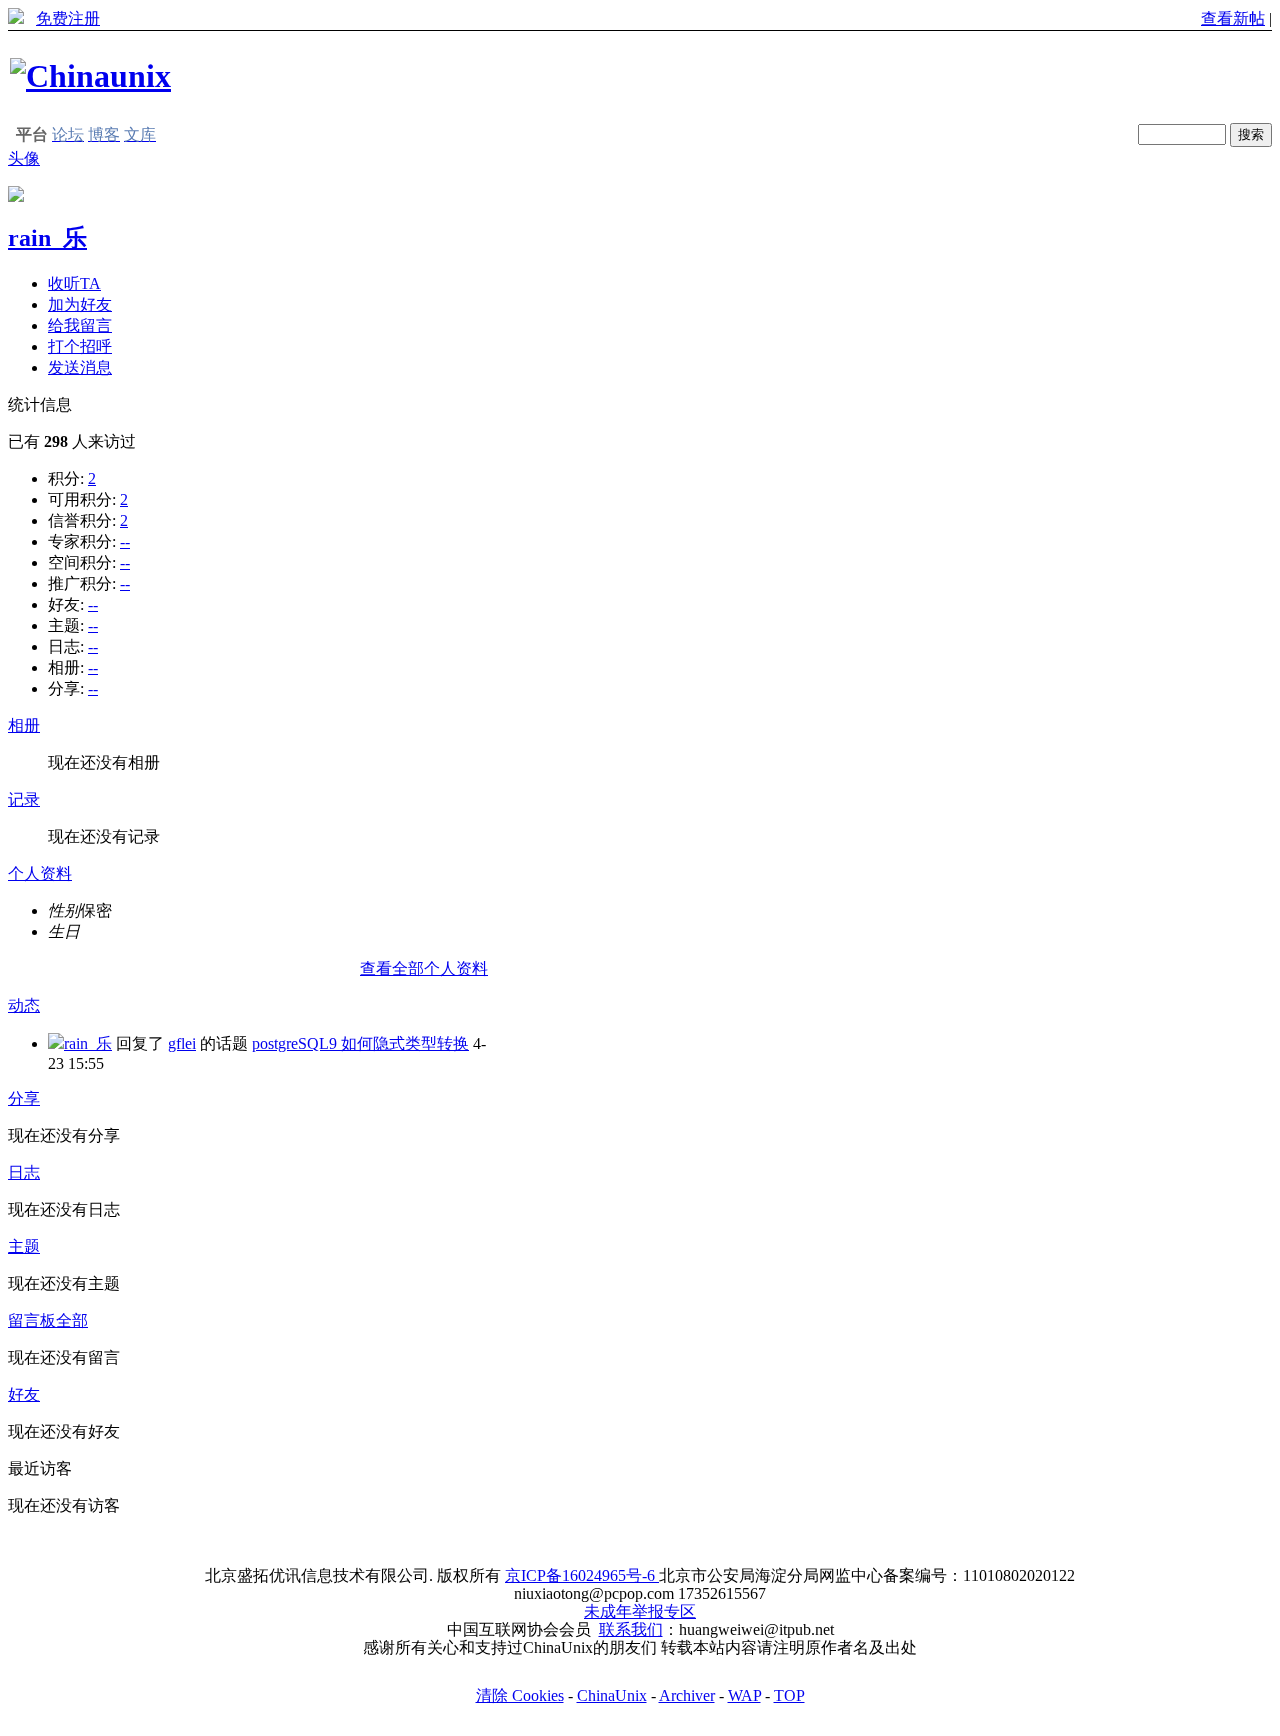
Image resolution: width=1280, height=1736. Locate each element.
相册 (24, 725)
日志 (24, 1172)
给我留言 (80, 325)
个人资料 (40, 873)
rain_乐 (47, 238)
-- (125, 541)
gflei (182, 1043)
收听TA (74, 283)
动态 (24, 1005)
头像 (24, 158)
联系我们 (631, 1629)
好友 (24, 1394)
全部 (72, 1320)
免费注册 (68, 18)
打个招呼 (80, 346)
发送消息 (80, 367)
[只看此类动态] (56, 1043)
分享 (24, 1098)
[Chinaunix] (90, 76)
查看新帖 (1233, 18)
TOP (789, 1695)
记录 (24, 799)
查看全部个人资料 (424, 968)
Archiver (687, 1695)
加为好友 (80, 304)
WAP (744, 1695)
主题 (24, 1246)
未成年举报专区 (640, 1611)
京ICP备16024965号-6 (582, 1575)
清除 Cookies (520, 1695)
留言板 (32, 1320)
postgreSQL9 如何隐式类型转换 (360, 1043)
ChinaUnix (612, 1695)
